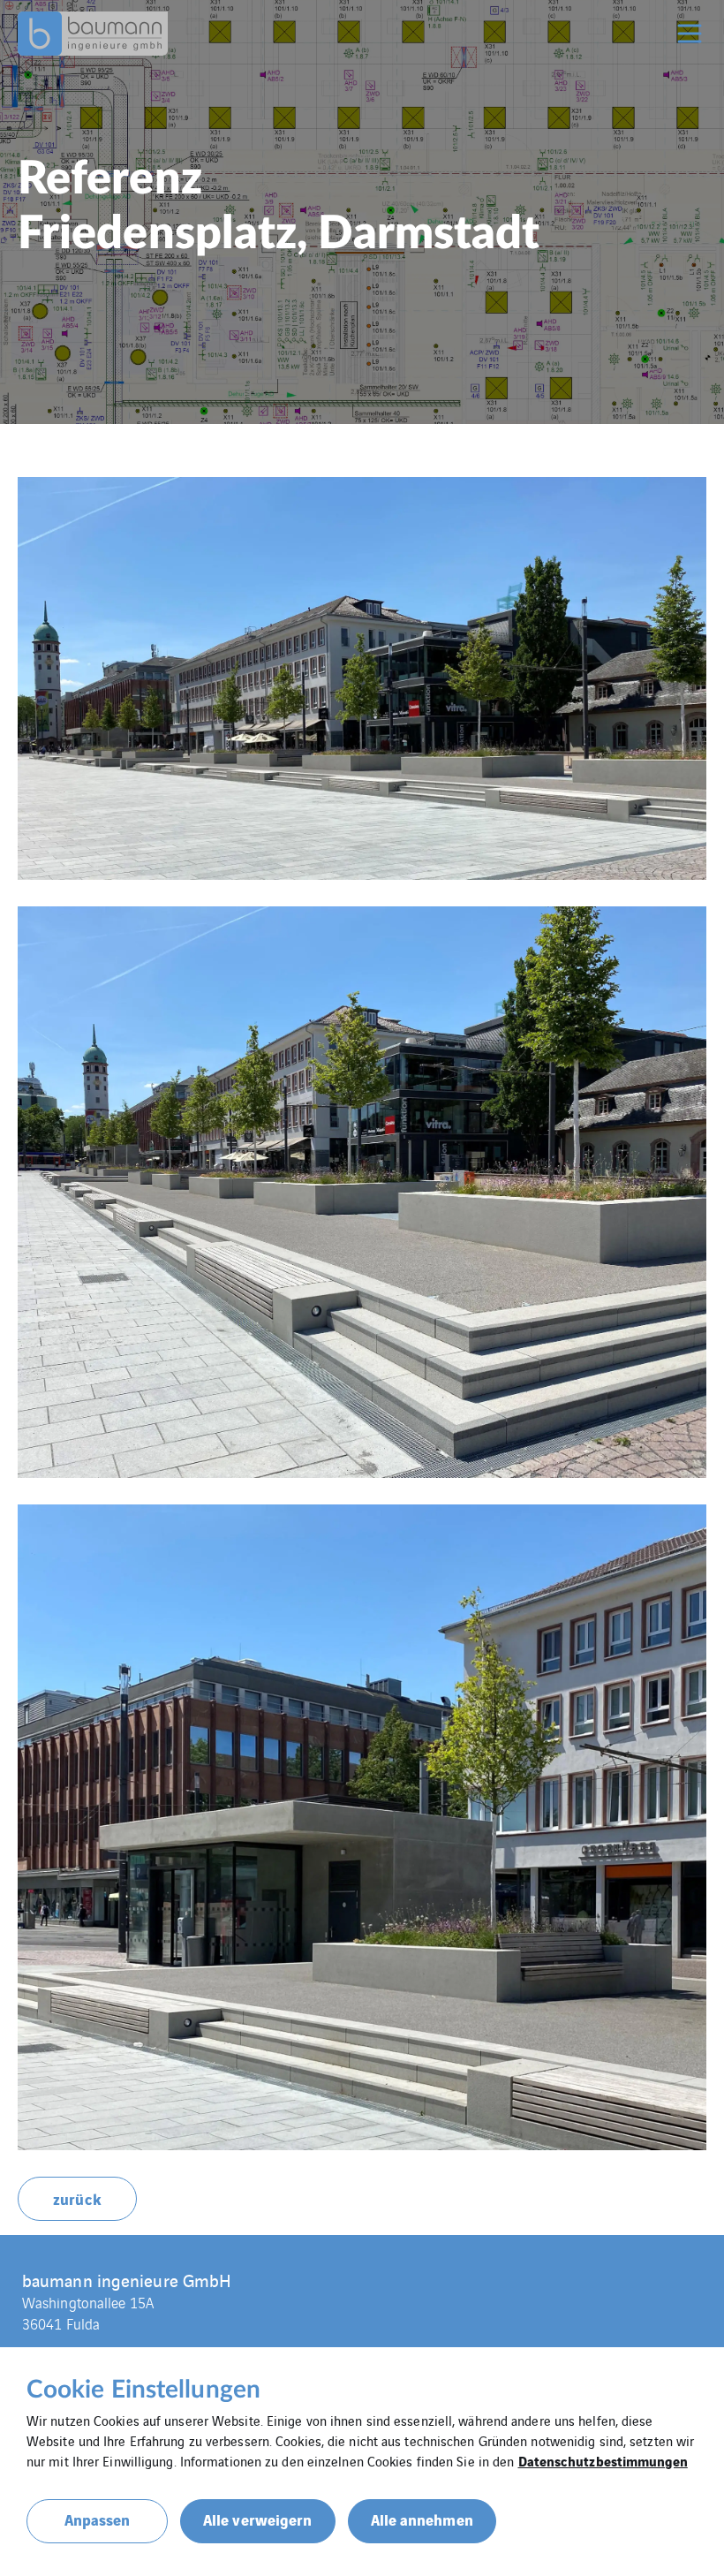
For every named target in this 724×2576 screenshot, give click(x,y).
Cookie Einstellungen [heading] (143, 2390)
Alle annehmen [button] (422, 2519)
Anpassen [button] (98, 2519)
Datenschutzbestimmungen (603, 2460)
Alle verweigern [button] (258, 2519)
